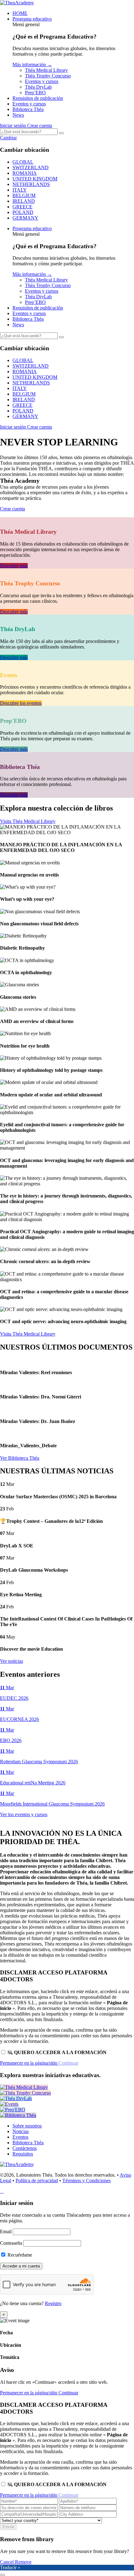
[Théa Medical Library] (24, 2087)
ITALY (20, 190)
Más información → (32, 65)
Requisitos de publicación (38, 98)
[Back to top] (2, 2575)
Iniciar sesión (14, 126)
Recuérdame (19, 2255)
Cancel (7, 2562)
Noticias (21, 2131)
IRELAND (24, 201)
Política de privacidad (37, 2181)
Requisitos (23, 2154)
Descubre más (14, 566)
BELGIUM (24, 195)
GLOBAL (23, 162)
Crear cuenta (40, 126)
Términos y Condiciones (86, 2181)
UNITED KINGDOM (35, 179)
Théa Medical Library (46, 70)
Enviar (8, 2527)
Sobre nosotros (27, 2126)
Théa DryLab (38, 87)
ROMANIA (25, 173)
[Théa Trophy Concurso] (25, 2093)
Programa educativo (32, 19)
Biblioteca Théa (28, 109)
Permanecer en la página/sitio (29, 2063)
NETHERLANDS (31, 184)
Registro (53, 2303)
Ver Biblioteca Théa (20, 1458)
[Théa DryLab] (16, 2098)
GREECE (22, 207)
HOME (20, 13)
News (18, 115)
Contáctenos (25, 2148)
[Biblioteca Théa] (18, 2115)
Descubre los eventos (21, 703)
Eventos (20, 2137)
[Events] (9, 2104)
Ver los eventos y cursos (24, 1814)
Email (6, 2232)
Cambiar (8, 138)
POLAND (23, 212)
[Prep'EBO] (13, 2110)
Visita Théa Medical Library (28, 821)
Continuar (68, 2393)
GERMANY (25, 218)
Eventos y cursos (42, 81)
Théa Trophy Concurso (48, 76)
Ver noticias (12, 1661)
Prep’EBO (35, 93)
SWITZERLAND (31, 167)
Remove (23, 2562)
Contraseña (11, 2243)
